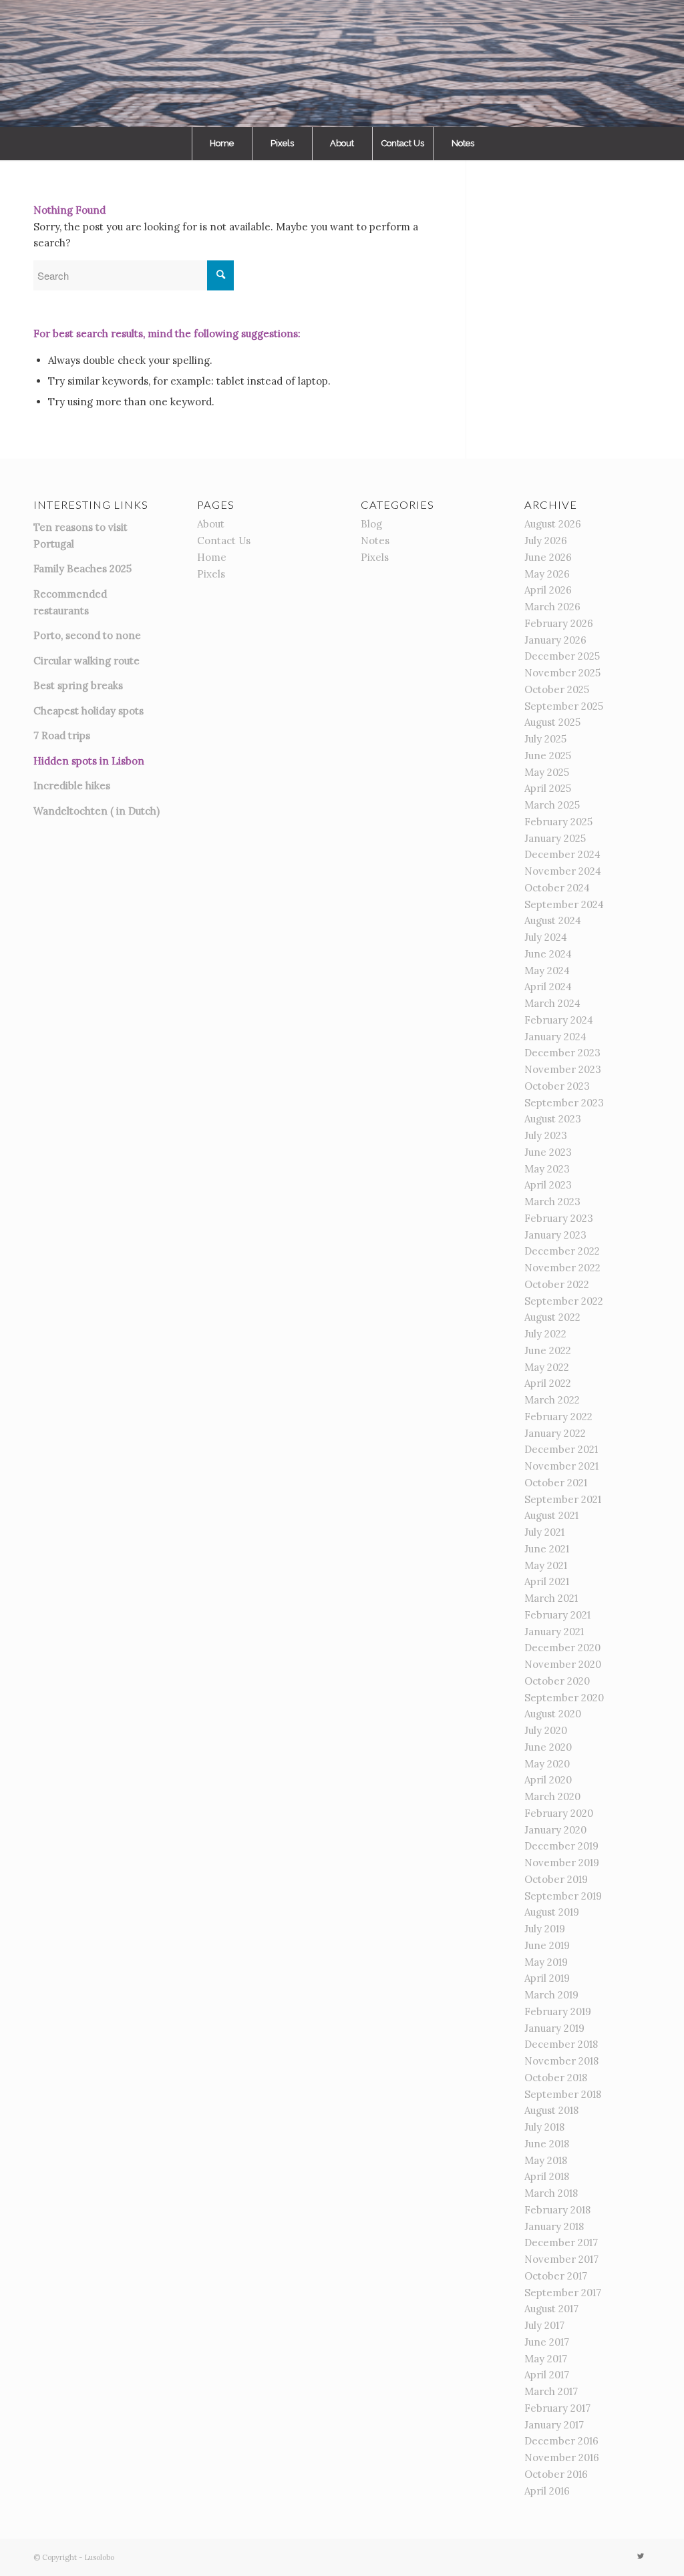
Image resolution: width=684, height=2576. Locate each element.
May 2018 (546, 2160)
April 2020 (548, 1780)
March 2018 (551, 2193)
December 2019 (561, 1846)
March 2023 (552, 1202)
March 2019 (551, 1995)
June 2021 (547, 1549)
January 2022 (555, 1433)
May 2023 (547, 1169)
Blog (371, 524)
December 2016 (561, 2441)
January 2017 (554, 2425)
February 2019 (558, 2011)
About (211, 524)
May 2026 (547, 574)
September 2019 (563, 1896)
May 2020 (547, 1764)
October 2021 (556, 1483)
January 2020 (555, 1830)
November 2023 (563, 1069)
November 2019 (562, 1863)
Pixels (211, 574)
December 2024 (562, 854)
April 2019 (547, 1978)
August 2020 (553, 1714)
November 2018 (561, 2061)
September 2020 (564, 1698)
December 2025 (562, 656)
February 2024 (559, 1020)
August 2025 (552, 722)
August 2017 (551, 2309)
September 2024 (564, 904)
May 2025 (547, 772)
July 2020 (546, 1730)
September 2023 (564, 1103)
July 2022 (545, 1334)
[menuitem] (222, 144)
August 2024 (553, 920)
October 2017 (556, 2276)
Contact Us (224, 541)
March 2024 (552, 1003)
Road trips (66, 735)
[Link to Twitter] (641, 2556)
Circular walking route (87, 661)
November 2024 (563, 871)
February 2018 (557, 2210)
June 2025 (548, 756)
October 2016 (556, 2474)
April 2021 (547, 1581)
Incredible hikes (72, 786)
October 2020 (557, 1681)
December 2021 (561, 1449)
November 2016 (562, 2457)
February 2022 (558, 1417)
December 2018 (561, 2044)
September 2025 (564, 706)
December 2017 (561, 2242)
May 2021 (546, 1565)
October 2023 (557, 1086)
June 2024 (548, 954)
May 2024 (547, 971)
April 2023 (548, 1185)
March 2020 (552, 1796)
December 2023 (562, 1053)
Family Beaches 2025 (82, 569)
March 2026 (552, 607)
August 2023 (553, 1119)
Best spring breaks (78, 685)
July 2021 (544, 1532)
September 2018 (563, 2094)
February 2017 (557, 2408)
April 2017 (547, 2375)
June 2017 (547, 2342)
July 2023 (546, 1135)
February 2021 (557, 1615)
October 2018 (556, 2078)
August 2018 (551, 2110)
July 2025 (545, 739)
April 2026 (548, 590)
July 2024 (546, 937)
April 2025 (548, 788)
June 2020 (548, 1747)
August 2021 (551, 1515)
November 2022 (562, 1268)
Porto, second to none (87, 635)
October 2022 (557, 1284)
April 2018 (547, 2176)
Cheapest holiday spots (89, 711)
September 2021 (563, 1499)
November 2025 (562, 673)
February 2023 (559, 1218)
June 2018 (547, 2144)
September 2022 (564, 1301)
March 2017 (551, 2391)
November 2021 (561, 1466)
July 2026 (546, 541)
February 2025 (558, 822)
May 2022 (547, 1367)
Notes (375, 541)
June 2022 (548, 1350)
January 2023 (555, 1235)
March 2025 (552, 805)
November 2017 (561, 2259)
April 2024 (548, 987)
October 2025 (557, 689)
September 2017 (563, 2293)
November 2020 (563, 1664)
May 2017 (546, 2359)
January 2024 (555, 1037)
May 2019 (546, 1962)
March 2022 (552, 1400)
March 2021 (551, 1598)
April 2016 (547, 2491)
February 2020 (559, 1813)
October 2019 (556, 1879)
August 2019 (552, 1912)
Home (212, 557)
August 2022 (552, 1317)
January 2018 (554, 2226)
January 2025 (555, 838)
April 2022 (548, 1383)
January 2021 (554, 1632)
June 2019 (547, 1945)
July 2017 (544, 2325)
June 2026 (548, 557)
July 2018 (544, 2127)
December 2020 (562, 1648)
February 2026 (559, 623)
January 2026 (555, 640)
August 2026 (553, 524)
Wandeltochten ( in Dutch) (97, 811)
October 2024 (557, 888)
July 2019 (545, 1929)
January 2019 (554, 2028)
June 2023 (548, 1152)
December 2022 (562, 1251)
